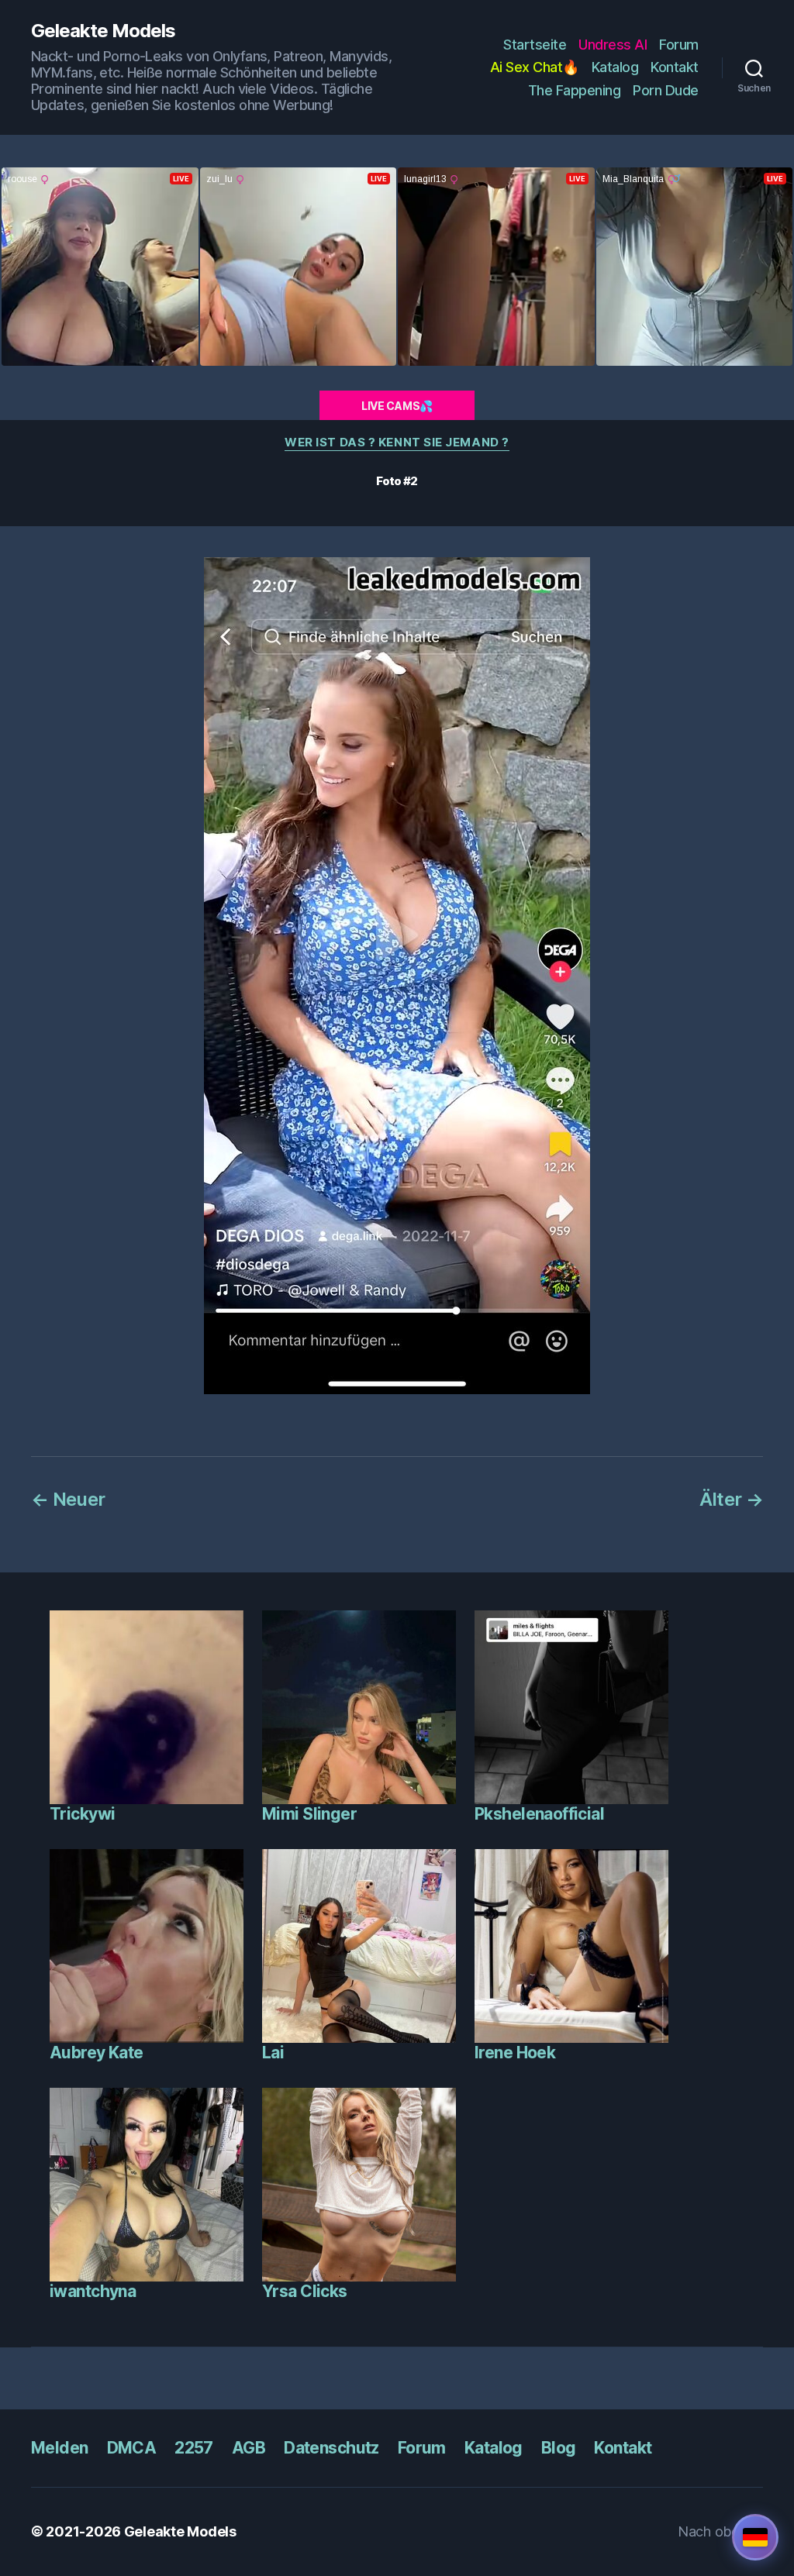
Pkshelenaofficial (539, 1814)
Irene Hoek (515, 2053)
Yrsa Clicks (305, 2291)
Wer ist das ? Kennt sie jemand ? (397, 443)
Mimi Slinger (309, 1814)
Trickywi (82, 1814)
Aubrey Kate (97, 2053)
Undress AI (613, 45)
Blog (559, 2448)
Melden (60, 2448)
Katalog (615, 67)
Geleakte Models (103, 31)
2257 (194, 2448)
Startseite (535, 45)
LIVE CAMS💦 (397, 406)
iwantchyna (93, 2291)
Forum (679, 45)
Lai (273, 2053)
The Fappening (575, 90)
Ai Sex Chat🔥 (535, 67)
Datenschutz (331, 2448)
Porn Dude (666, 90)
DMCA (132, 2448)
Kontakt (675, 67)
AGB (249, 2448)
